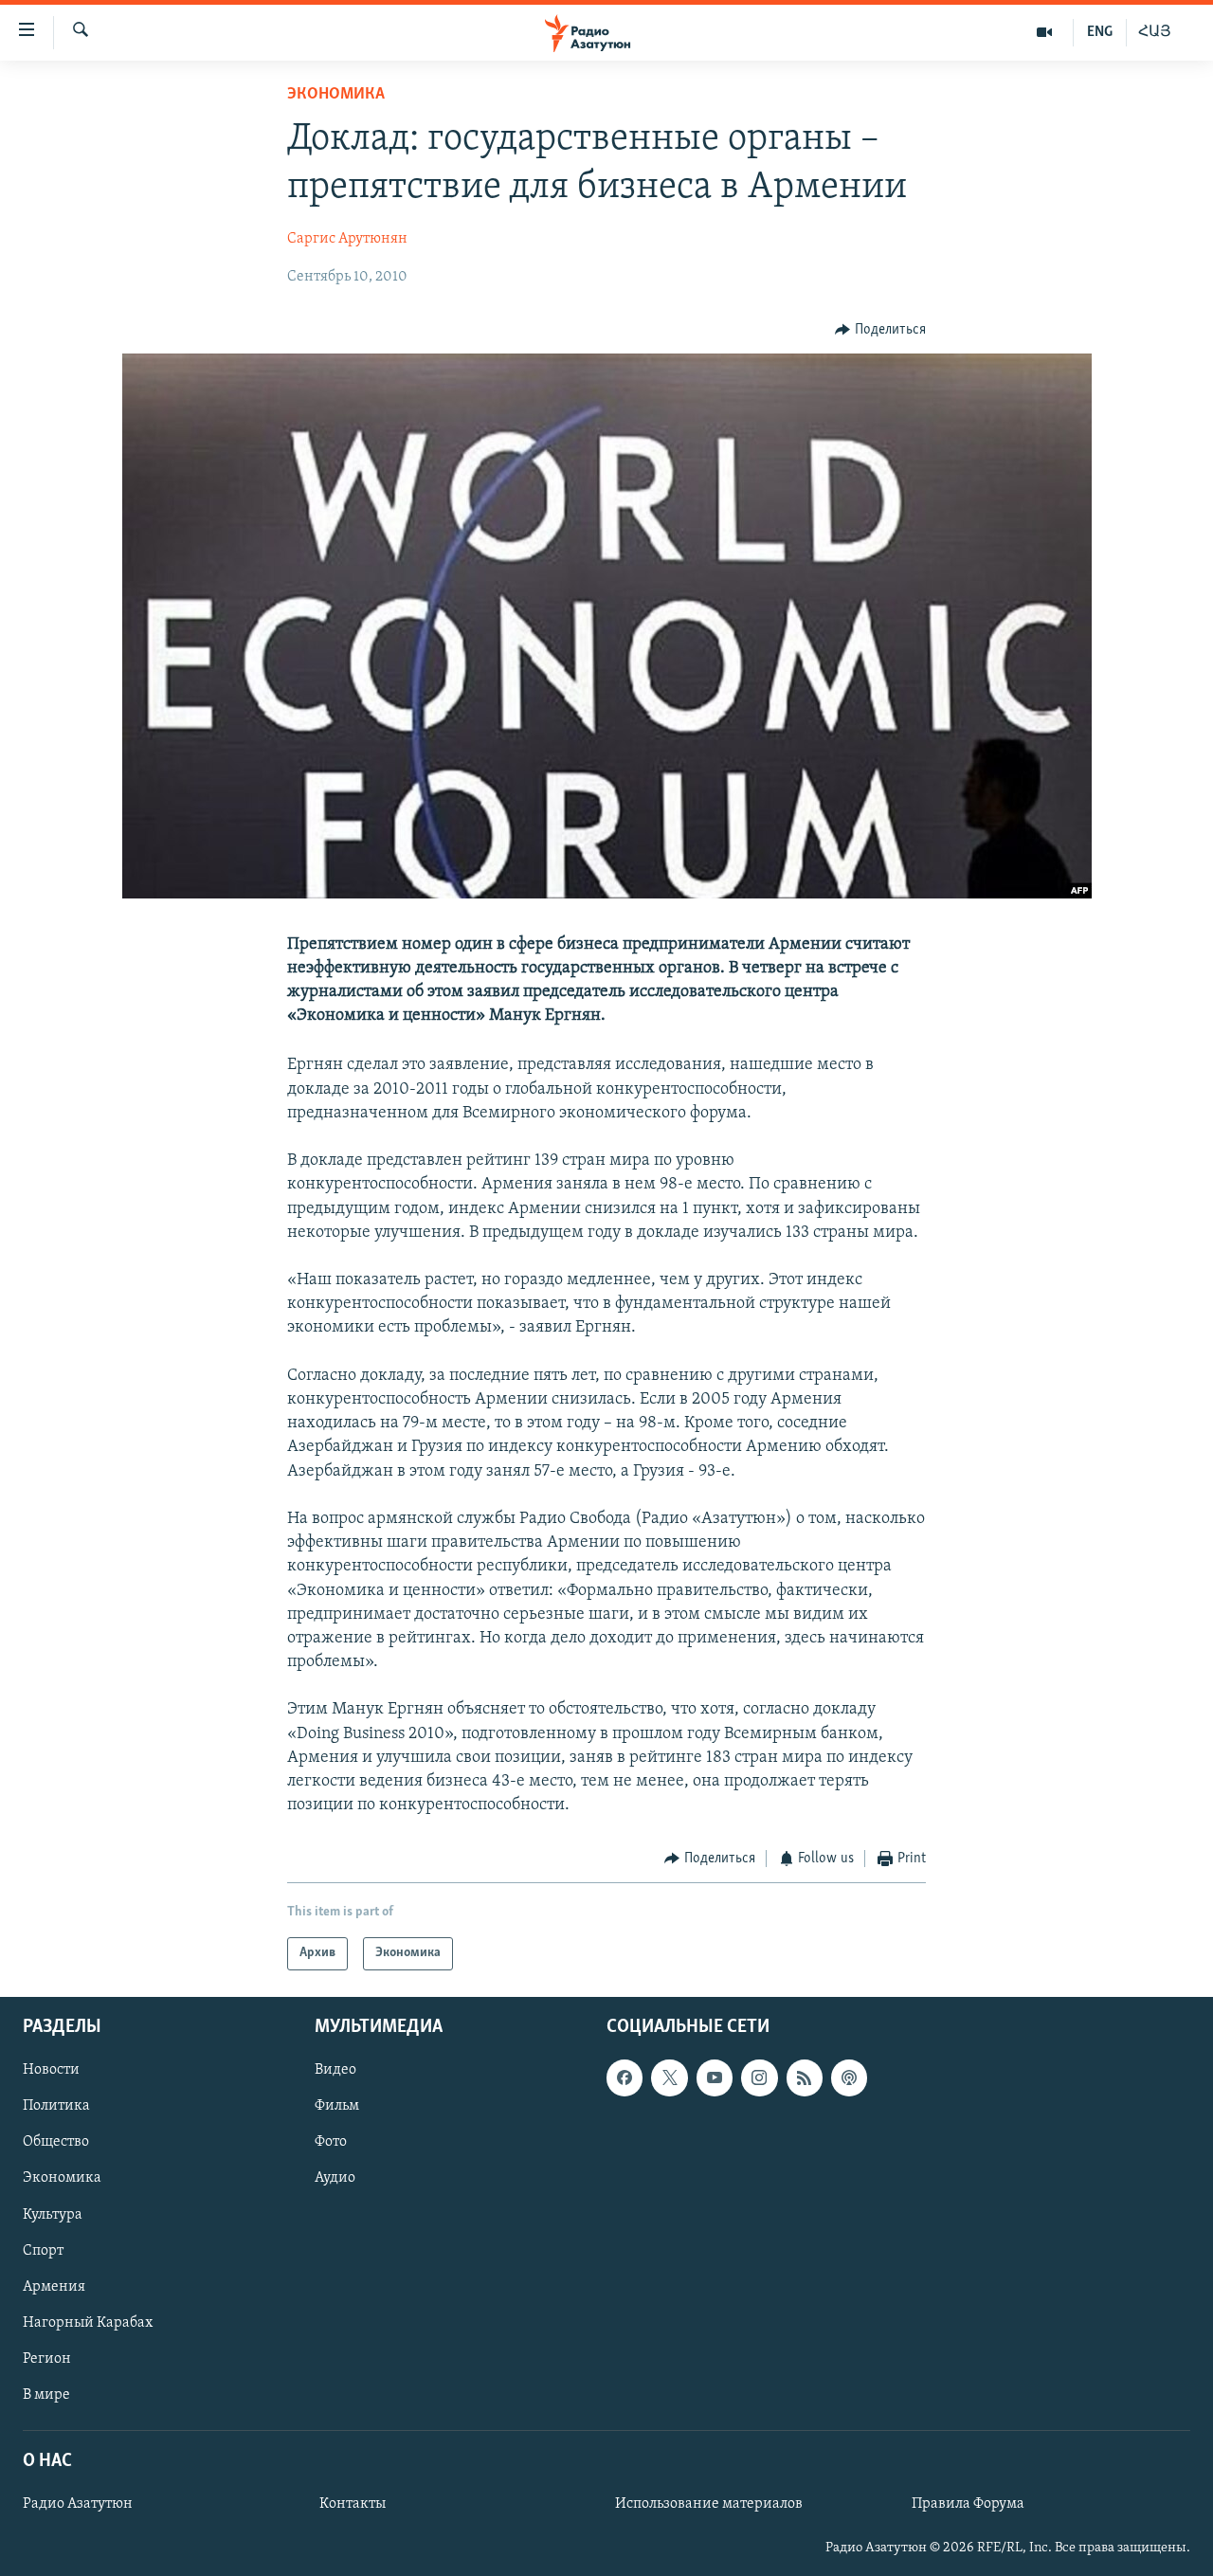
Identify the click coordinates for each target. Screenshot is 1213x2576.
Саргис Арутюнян (347, 239)
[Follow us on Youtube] (715, 2077)
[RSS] (805, 2077)
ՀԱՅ (1155, 32)
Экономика (336, 95)
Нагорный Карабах (88, 2323)
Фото (331, 2142)
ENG (1100, 32)
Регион (47, 2359)
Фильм (337, 2106)
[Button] (880, 330)
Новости (51, 2070)
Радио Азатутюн (78, 2504)
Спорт (43, 2250)
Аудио (335, 2178)
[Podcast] (849, 2077)
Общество (56, 2142)
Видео (335, 2070)
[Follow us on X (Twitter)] (669, 2077)
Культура (53, 2214)
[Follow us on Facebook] (625, 2077)
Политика (56, 2106)
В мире (46, 2395)
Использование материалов (709, 2504)
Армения (54, 2287)
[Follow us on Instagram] (759, 2077)
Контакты (353, 2504)
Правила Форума (968, 2504)
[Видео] (1045, 32)
